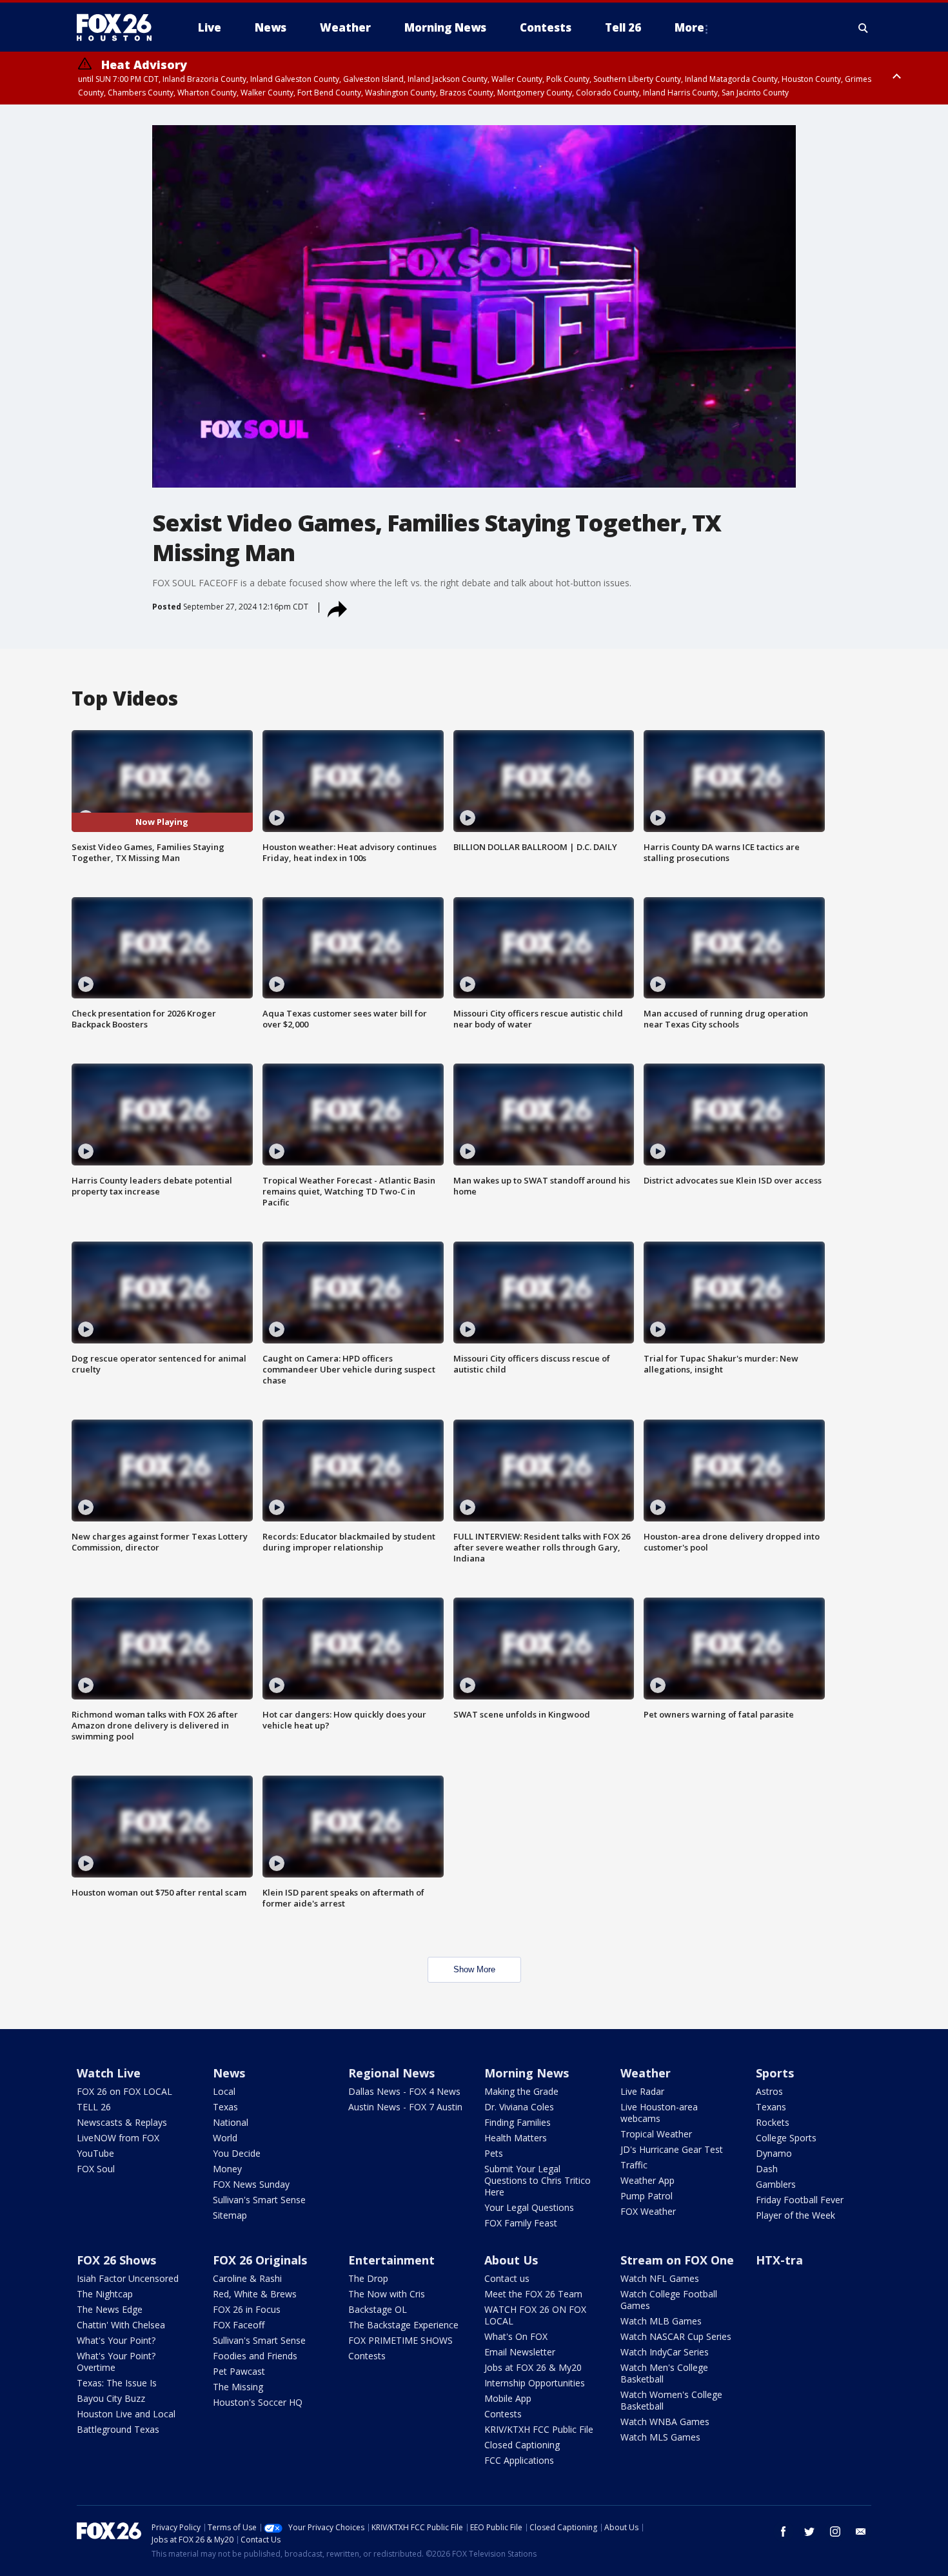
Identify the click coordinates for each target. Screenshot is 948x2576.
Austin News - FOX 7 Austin (405, 2107)
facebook (784, 2531)
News (229, 2073)
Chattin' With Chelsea (121, 2325)
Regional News (391, 2073)
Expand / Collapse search (864, 28)
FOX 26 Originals (260, 2260)
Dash (767, 2169)
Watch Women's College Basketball (671, 2400)
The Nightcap (105, 2294)
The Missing (238, 2387)
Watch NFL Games (660, 2278)
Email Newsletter (520, 2352)
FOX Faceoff (239, 2325)
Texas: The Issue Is (117, 2383)
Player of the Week (795, 2215)
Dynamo (774, 2153)
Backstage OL (378, 2309)
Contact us (507, 2278)
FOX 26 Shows (116, 2260)
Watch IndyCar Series (665, 2352)
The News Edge (110, 2309)
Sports (775, 2073)
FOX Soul (96, 2169)
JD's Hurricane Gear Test (672, 2149)
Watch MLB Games (661, 2321)
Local (224, 2091)
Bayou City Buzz (111, 2398)
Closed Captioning (522, 2445)
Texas (225, 2107)
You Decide (237, 2153)
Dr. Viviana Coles (519, 2107)
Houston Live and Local (126, 2414)
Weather (646, 2073)
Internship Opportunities (535, 2383)
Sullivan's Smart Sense (259, 2200)
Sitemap (230, 2215)
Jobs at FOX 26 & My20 (533, 2367)
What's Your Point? (116, 2340)
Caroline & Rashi (247, 2278)
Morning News (527, 2073)
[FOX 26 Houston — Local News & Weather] (119, 28)
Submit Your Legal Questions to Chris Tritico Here (538, 2180)
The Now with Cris (387, 2294)
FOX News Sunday (251, 2184)
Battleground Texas (118, 2429)
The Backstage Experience (403, 2325)
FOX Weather (648, 2211)
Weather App (647, 2180)
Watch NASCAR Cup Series (676, 2336)
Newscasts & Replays (122, 2122)
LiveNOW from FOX (118, 2138)
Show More (474, 1969)
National (231, 2122)
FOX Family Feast (521, 2223)
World (225, 2138)
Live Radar (642, 2091)
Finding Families (518, 2122)
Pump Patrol (647, 2196)
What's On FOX (516, 2336)
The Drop (368, 2278)
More (689, 27)
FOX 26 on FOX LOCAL (124, 2091)
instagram (835, 2531)
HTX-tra (779, 2260)
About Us (511, 2260)
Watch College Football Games (669, 2300)
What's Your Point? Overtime (116, 2362)
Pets (494, 2153)
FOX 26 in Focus (247, 2309)
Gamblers (776, 2184)
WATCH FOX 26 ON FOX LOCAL (535, 2315)
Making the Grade (521, 2091)
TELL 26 (94, 2107)
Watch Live (109, 2073)
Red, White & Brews (255, 2294)
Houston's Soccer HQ (258, 2402)
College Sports (786, 2138)
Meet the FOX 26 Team (533, 2294)
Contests (367, 2356)
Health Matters (516, 2138)
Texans (771, 2107)
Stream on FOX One (677, 2260)
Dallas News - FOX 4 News (404, 2091)
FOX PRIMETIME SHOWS (400, 2340)
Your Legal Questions (529, 2207)
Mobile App (508, 2398)
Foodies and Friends (255, 2356)
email (861, 2531)
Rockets (773, 2122)
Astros (769, 2091)
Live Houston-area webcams (659, 2113)
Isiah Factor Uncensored (128, 2278)
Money (227, 2169)
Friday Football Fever (800, 2200)
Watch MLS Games (660, 2437)
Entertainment (391, 2260)
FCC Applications (519, 2460)
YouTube (95, 2153)
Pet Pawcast (239, 2371)
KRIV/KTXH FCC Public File (539, 2429)
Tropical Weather (656, 2134)
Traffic (634, 2165)
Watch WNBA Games (665, 2422)
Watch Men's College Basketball (664, 2373)
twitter (809, 2531)
